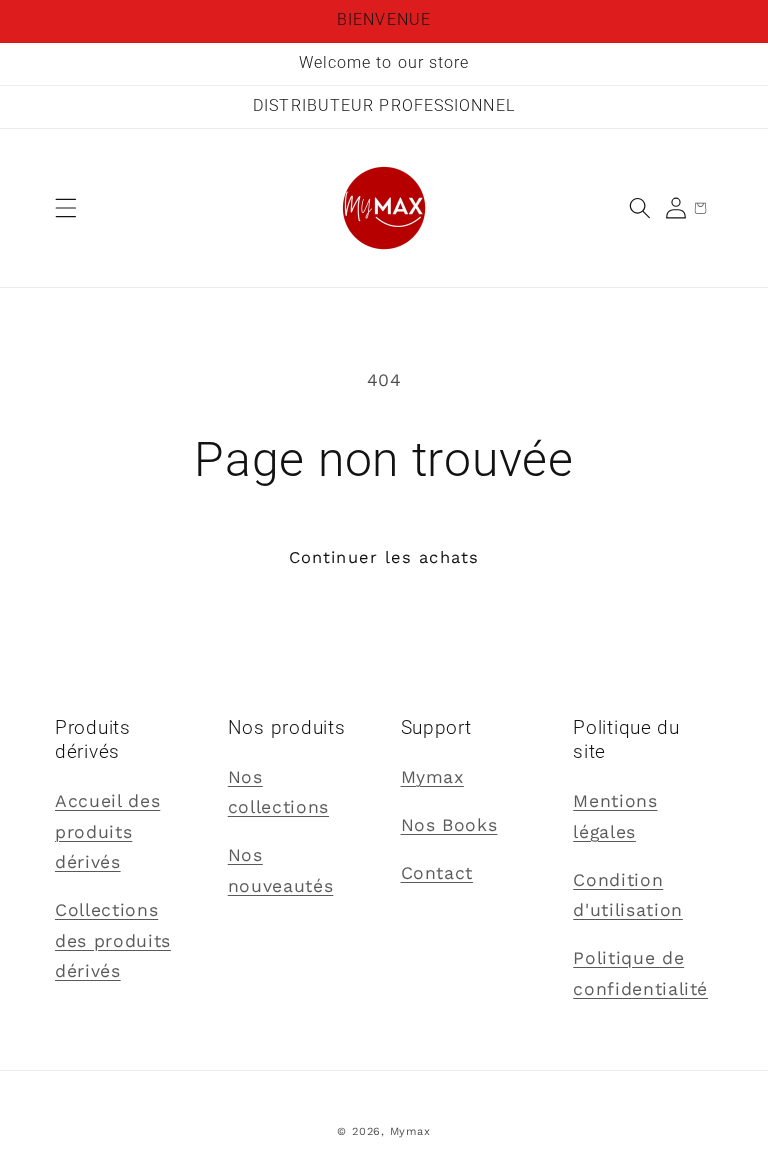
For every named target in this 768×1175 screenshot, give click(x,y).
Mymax (432, 777)
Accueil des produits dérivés (107, 831)
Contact (437, 873)
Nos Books (449, 825)
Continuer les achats (384, 557)
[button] (66, 208)
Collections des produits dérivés (113, 940)
